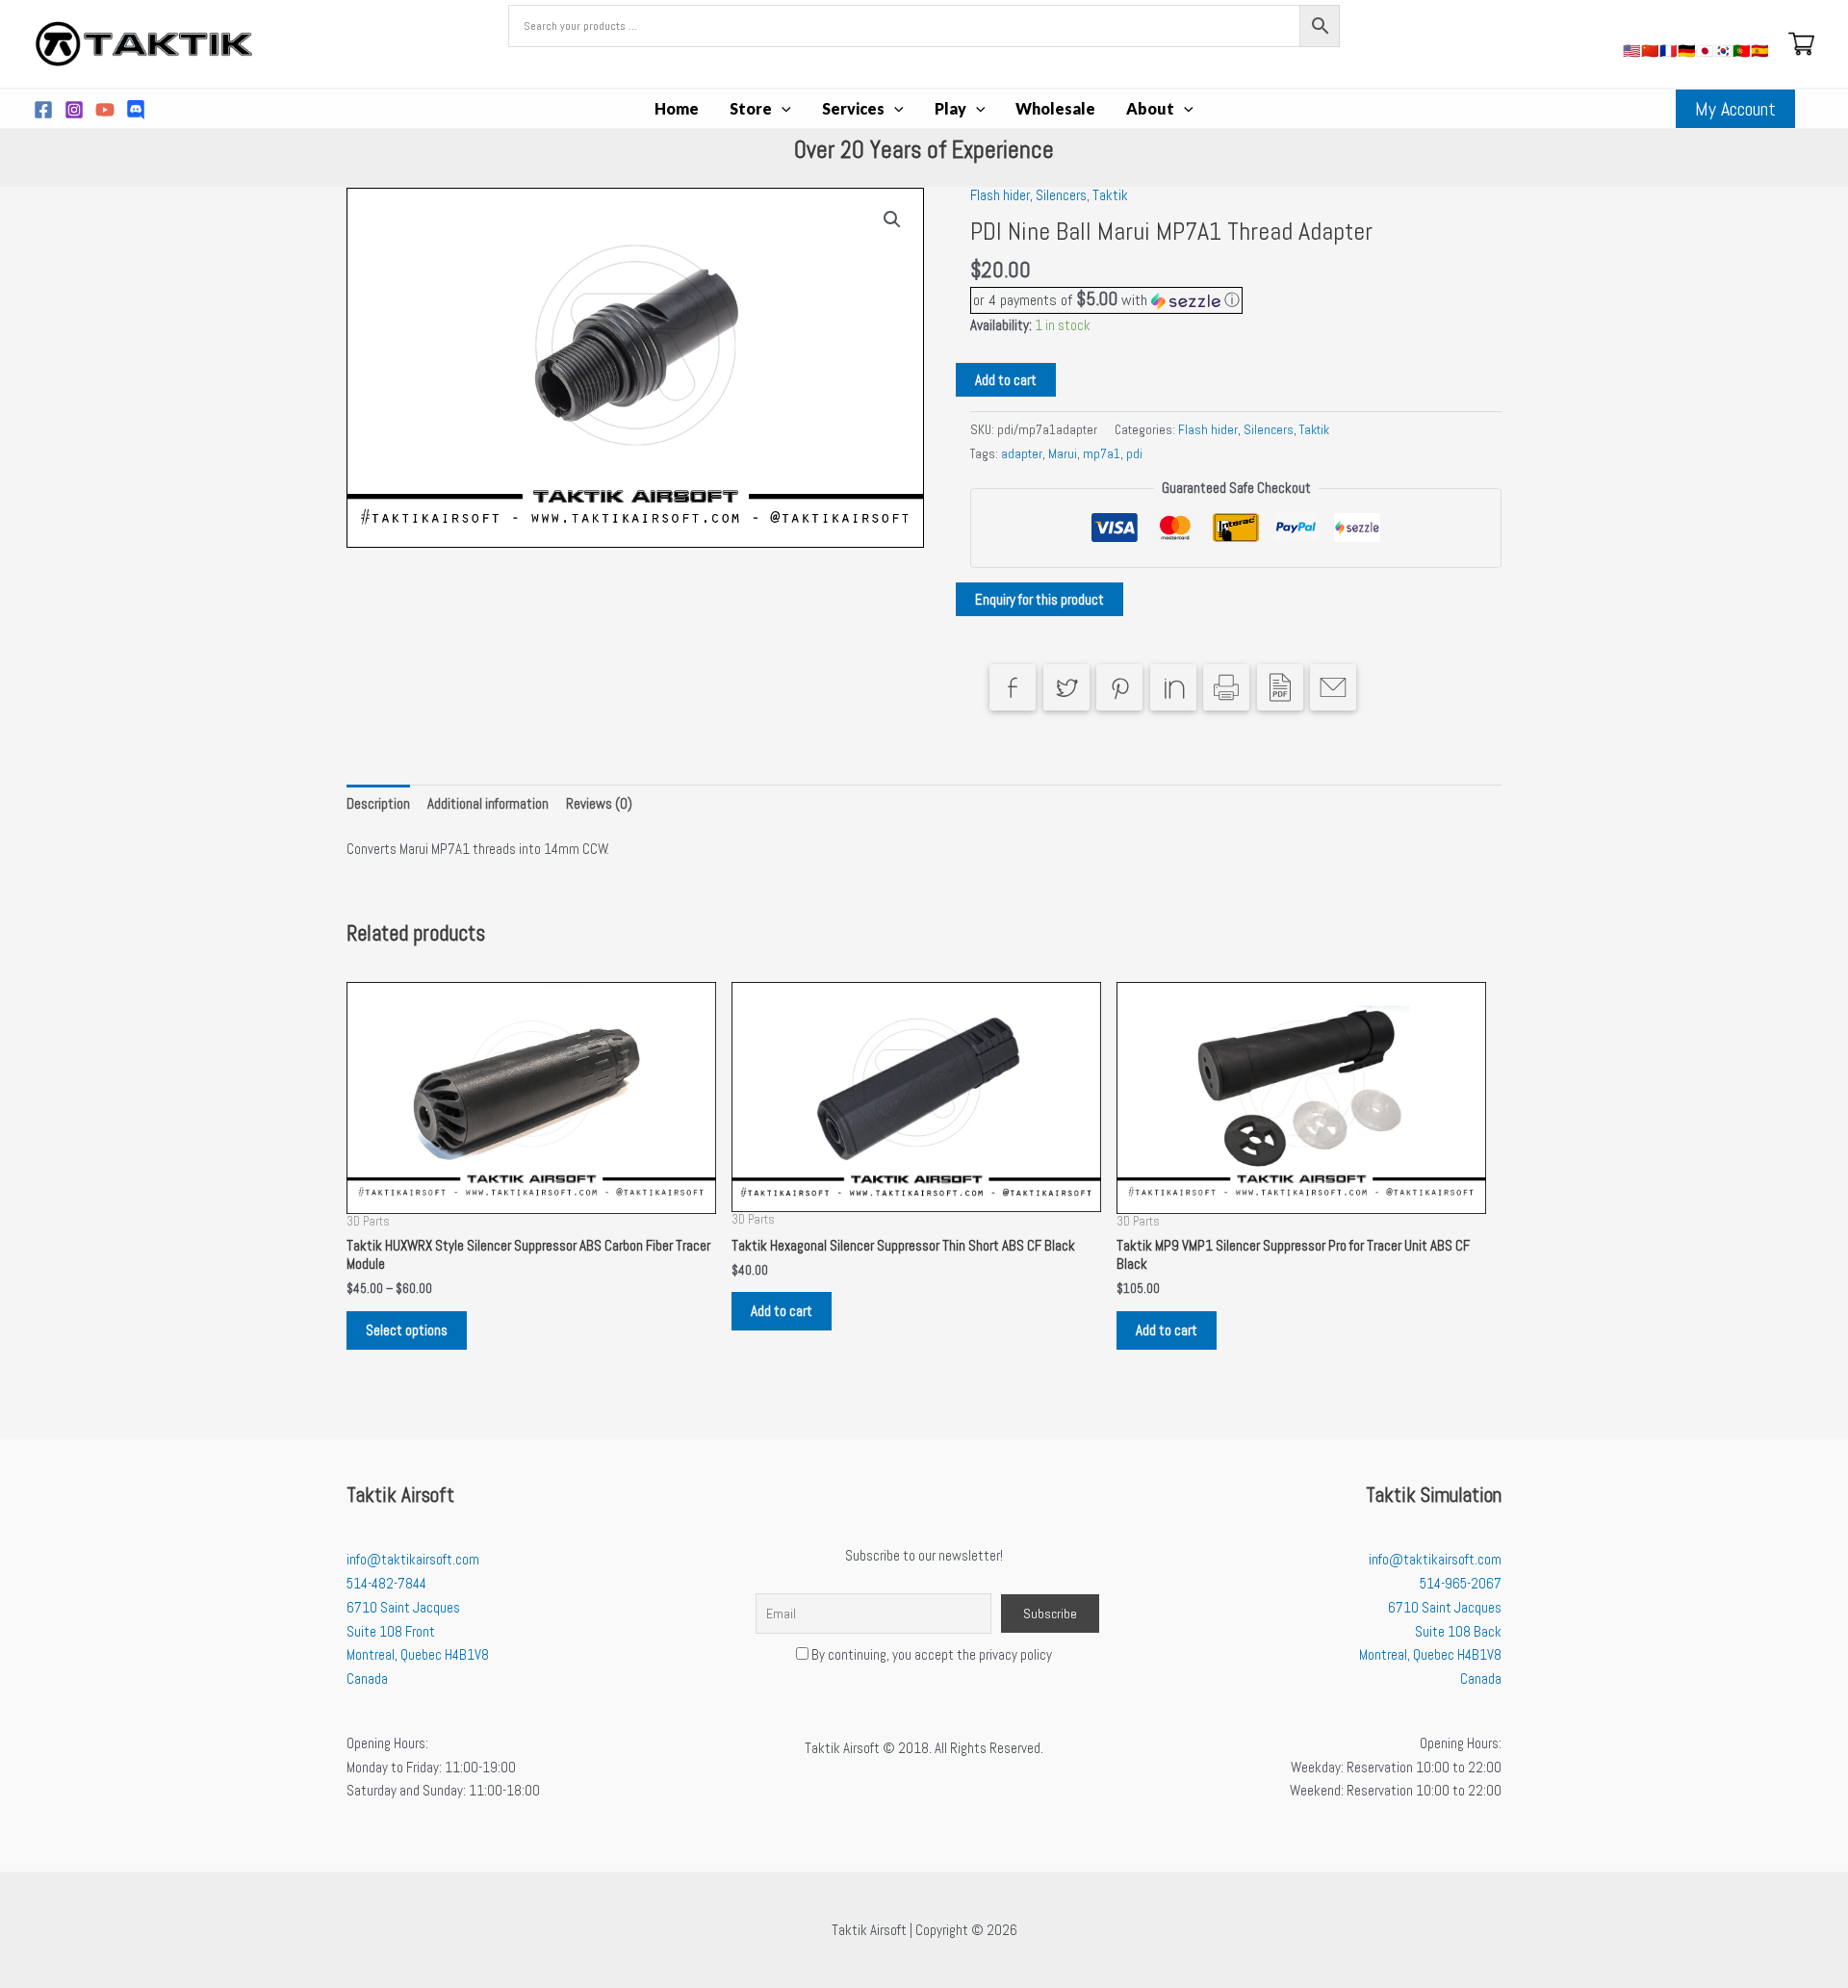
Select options (407, 1330)
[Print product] (1226, 687)
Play (950, 108)
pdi (1134, 454)
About (1150, 108)
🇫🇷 (1668, 51)
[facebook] (43, 110)
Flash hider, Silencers (1028, 195)
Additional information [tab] (488, 803)
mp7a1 (1102, 454)
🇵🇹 (1742, 51)
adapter (1022, 454)
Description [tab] (378, 803)
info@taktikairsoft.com (413, 1559)
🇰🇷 (1723, 51)
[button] (782, 109)
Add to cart (1006, 380)
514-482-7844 (386, 1583)
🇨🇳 (1650, 51)
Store (751, 108)
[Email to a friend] (1333, 687)
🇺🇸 (1632, 51)
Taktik (1110, 195)
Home (677, 108)
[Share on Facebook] (1013, 687)
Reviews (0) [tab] (599, 803)
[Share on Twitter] (1066, 687)
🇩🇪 (1687, 51)
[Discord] (136, 110)
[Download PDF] (1280, 687)
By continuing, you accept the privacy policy (930, 1654)
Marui (1063, 454)
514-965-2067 (1461, 1583)
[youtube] (105, 110)
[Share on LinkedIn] (1173, 687)
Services (853, 108)
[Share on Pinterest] (1119, 687)
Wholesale (1055, 108)
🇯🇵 (1705, 51)
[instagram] (74, 110)
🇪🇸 (1760, 51)
